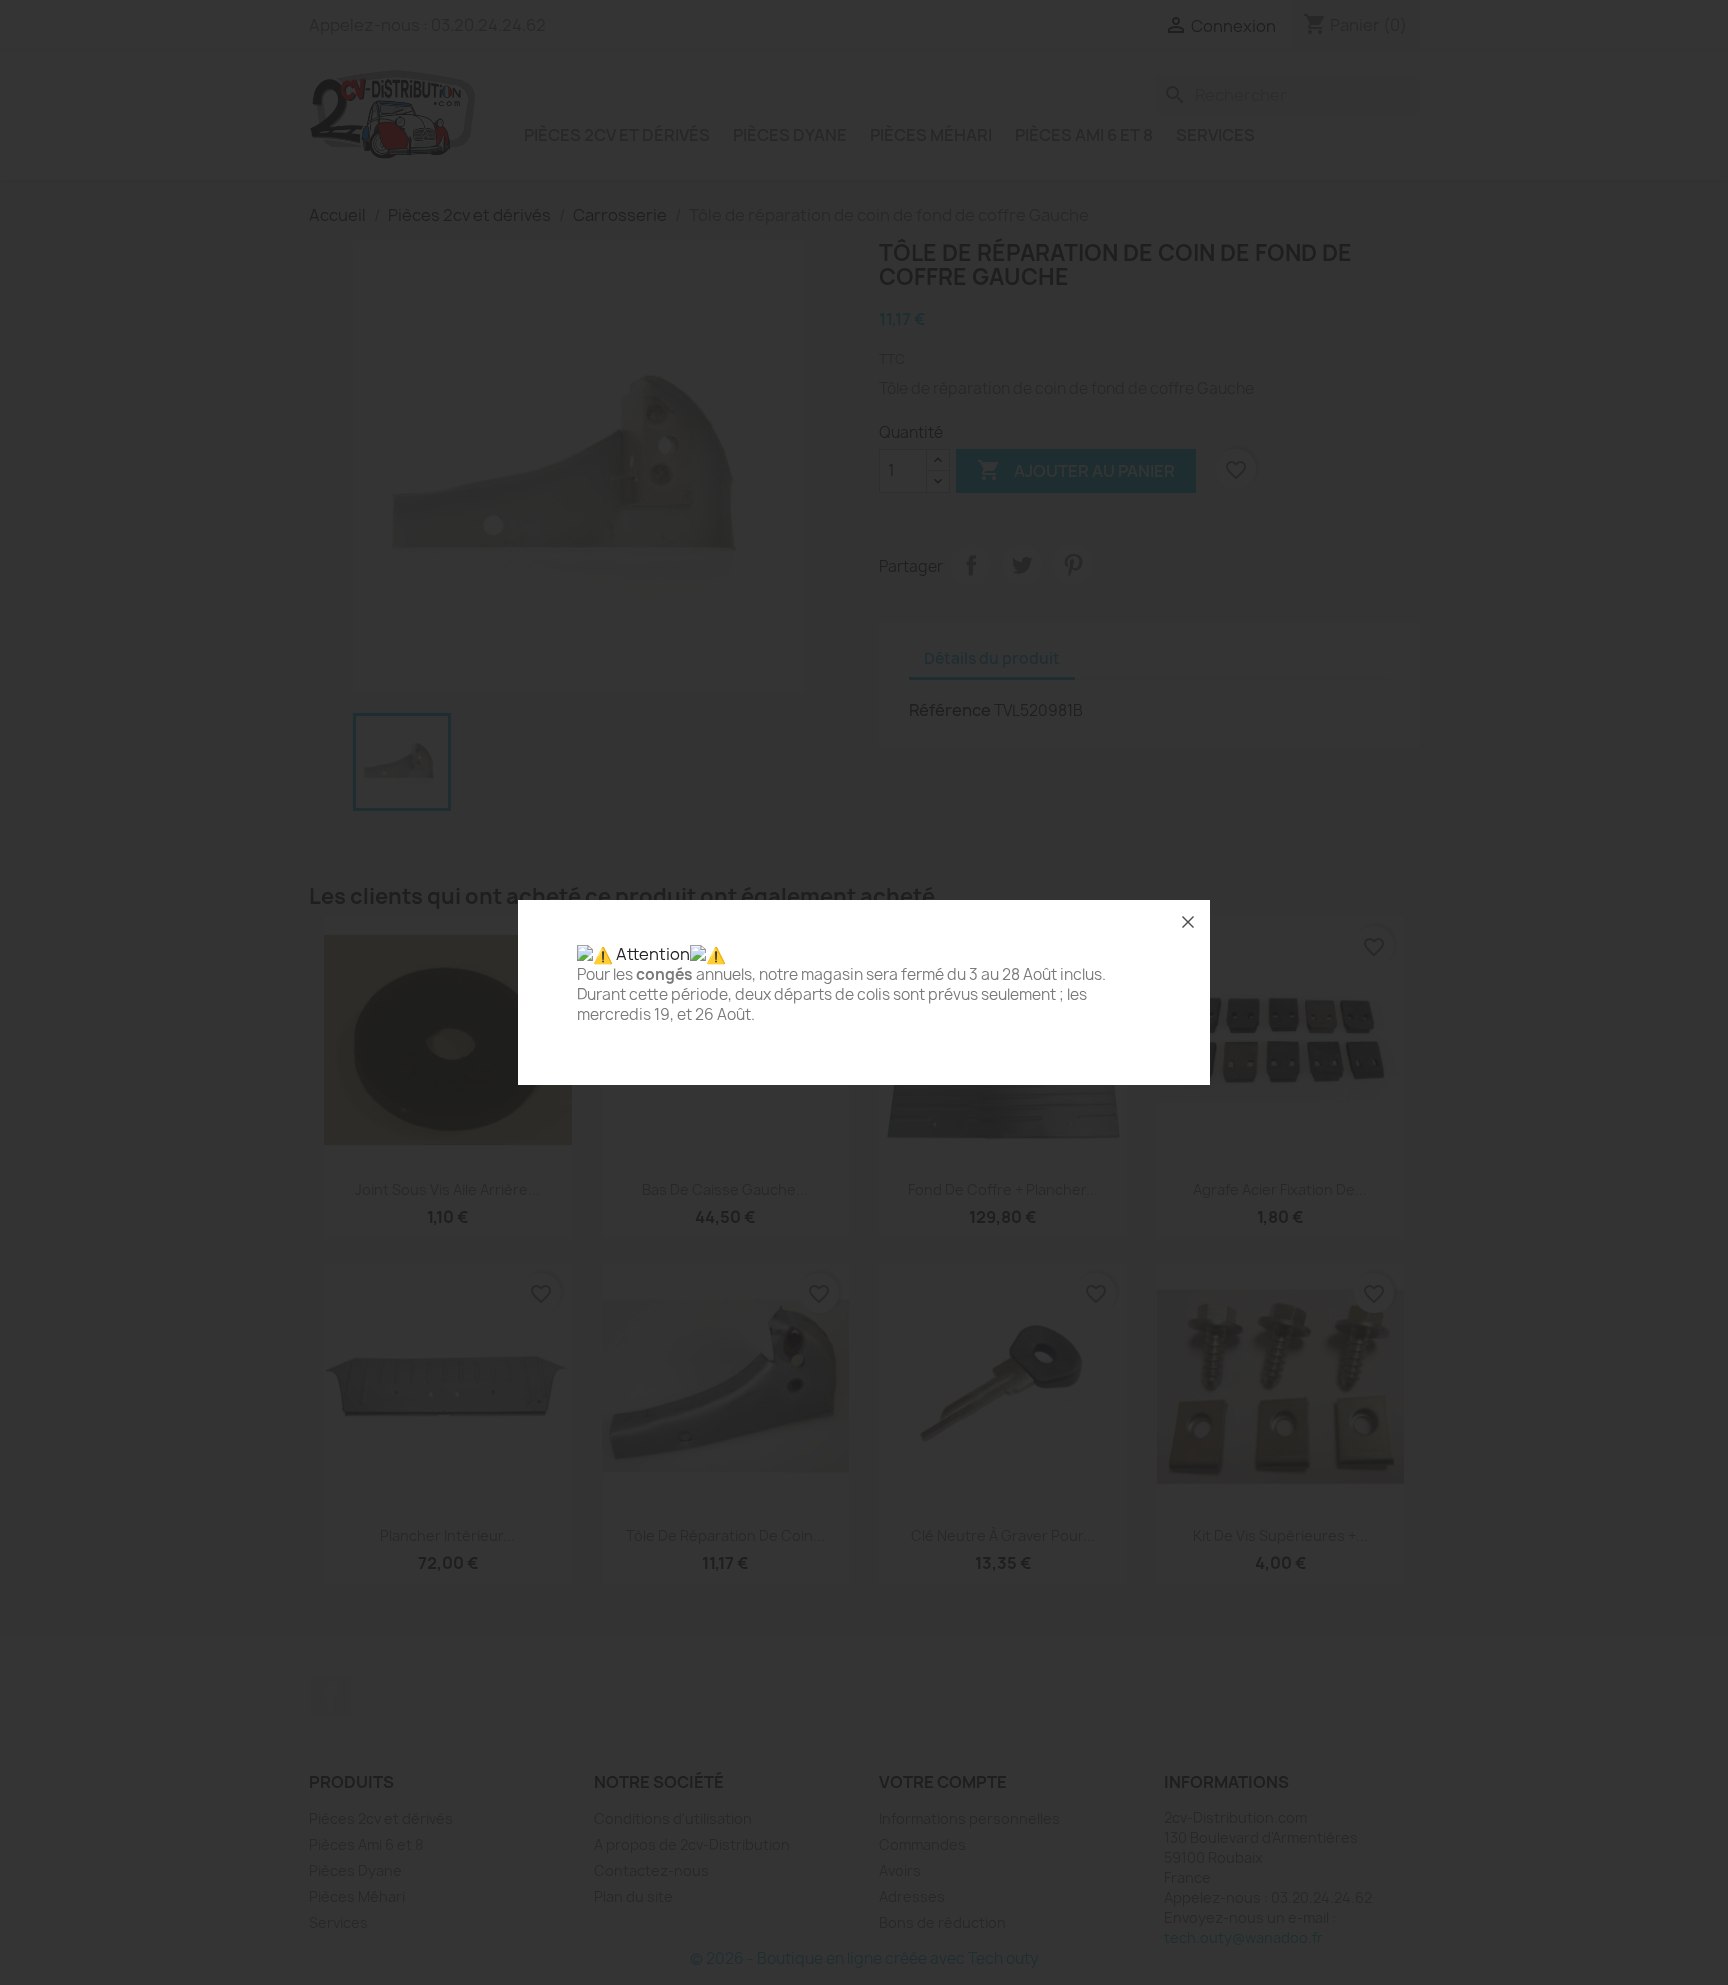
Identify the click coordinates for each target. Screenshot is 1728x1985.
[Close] (1188, 922)
